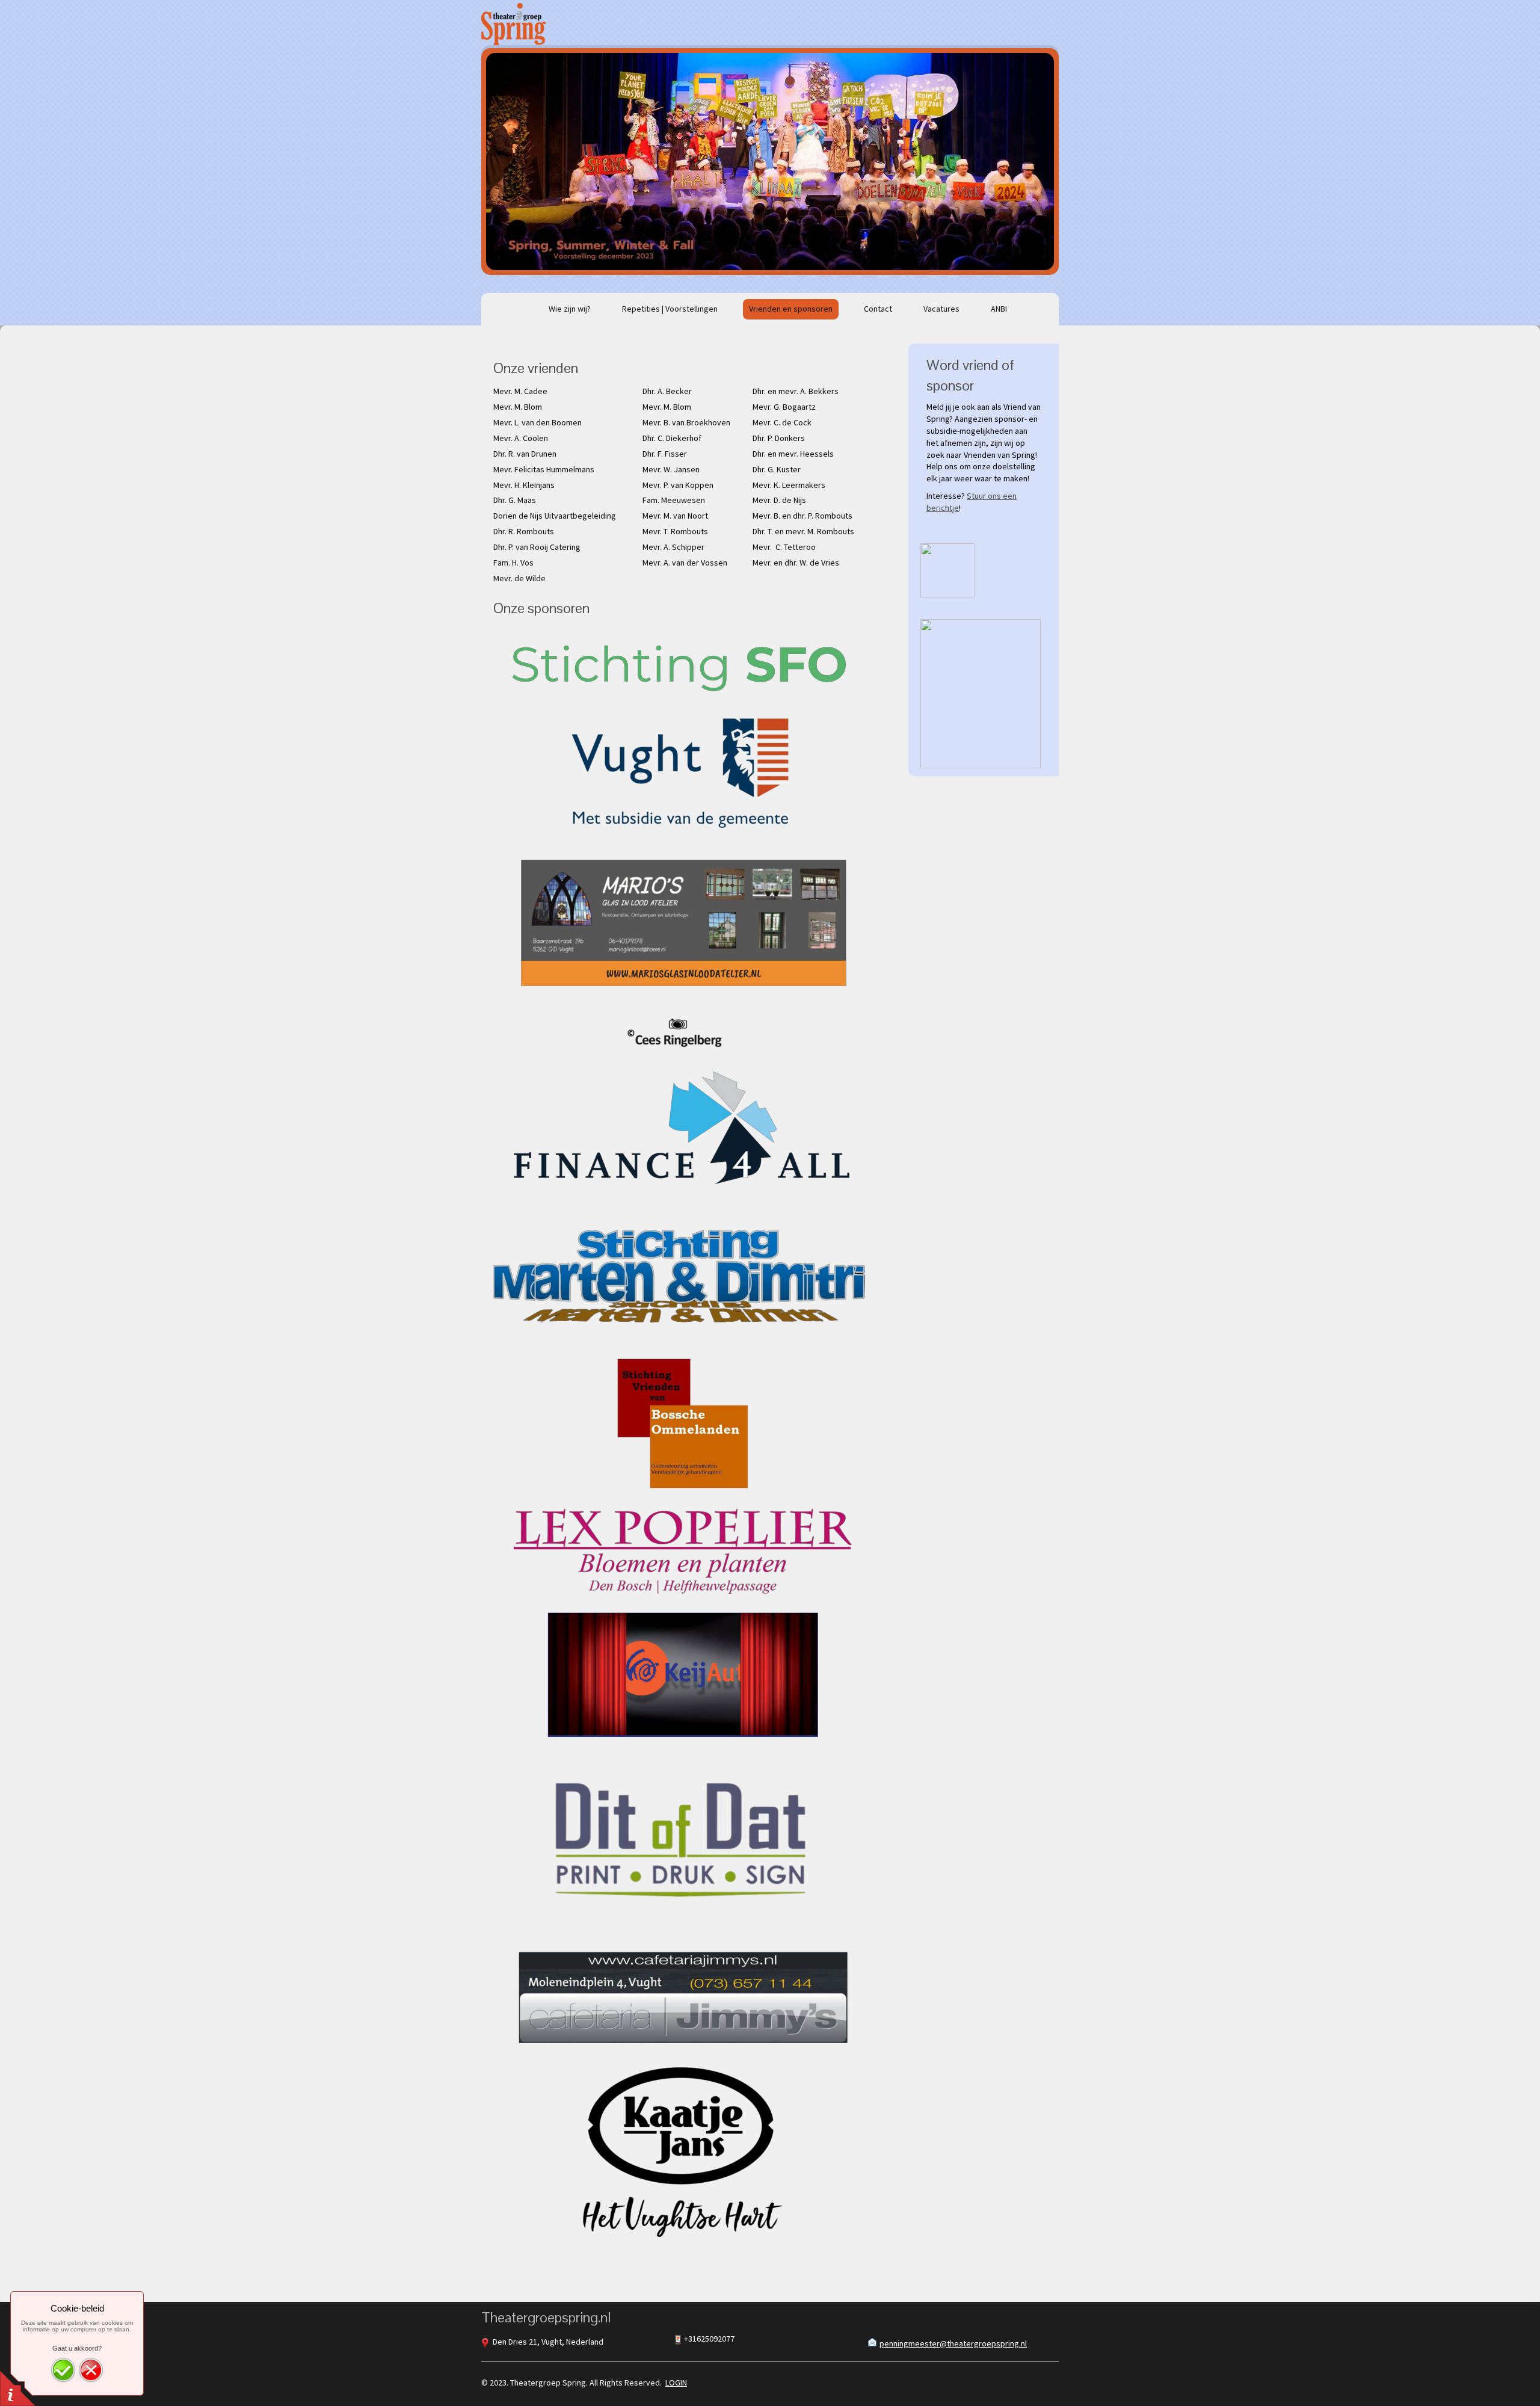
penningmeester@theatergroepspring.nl (953, 2343)
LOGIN (676, 2383)
